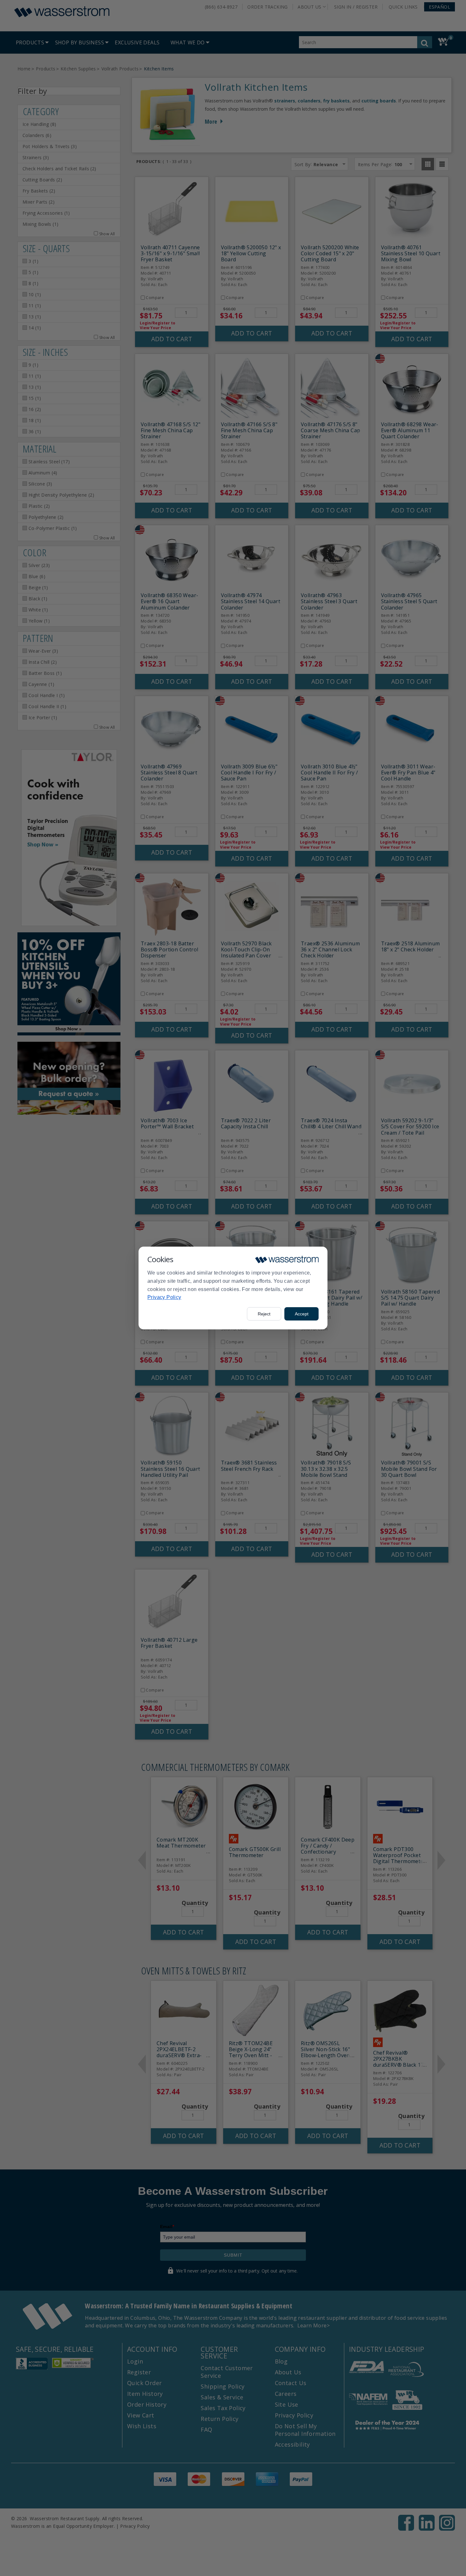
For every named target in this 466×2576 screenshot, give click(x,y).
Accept (302, 1314)
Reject (264, 1314)
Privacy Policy (164, 1297)
